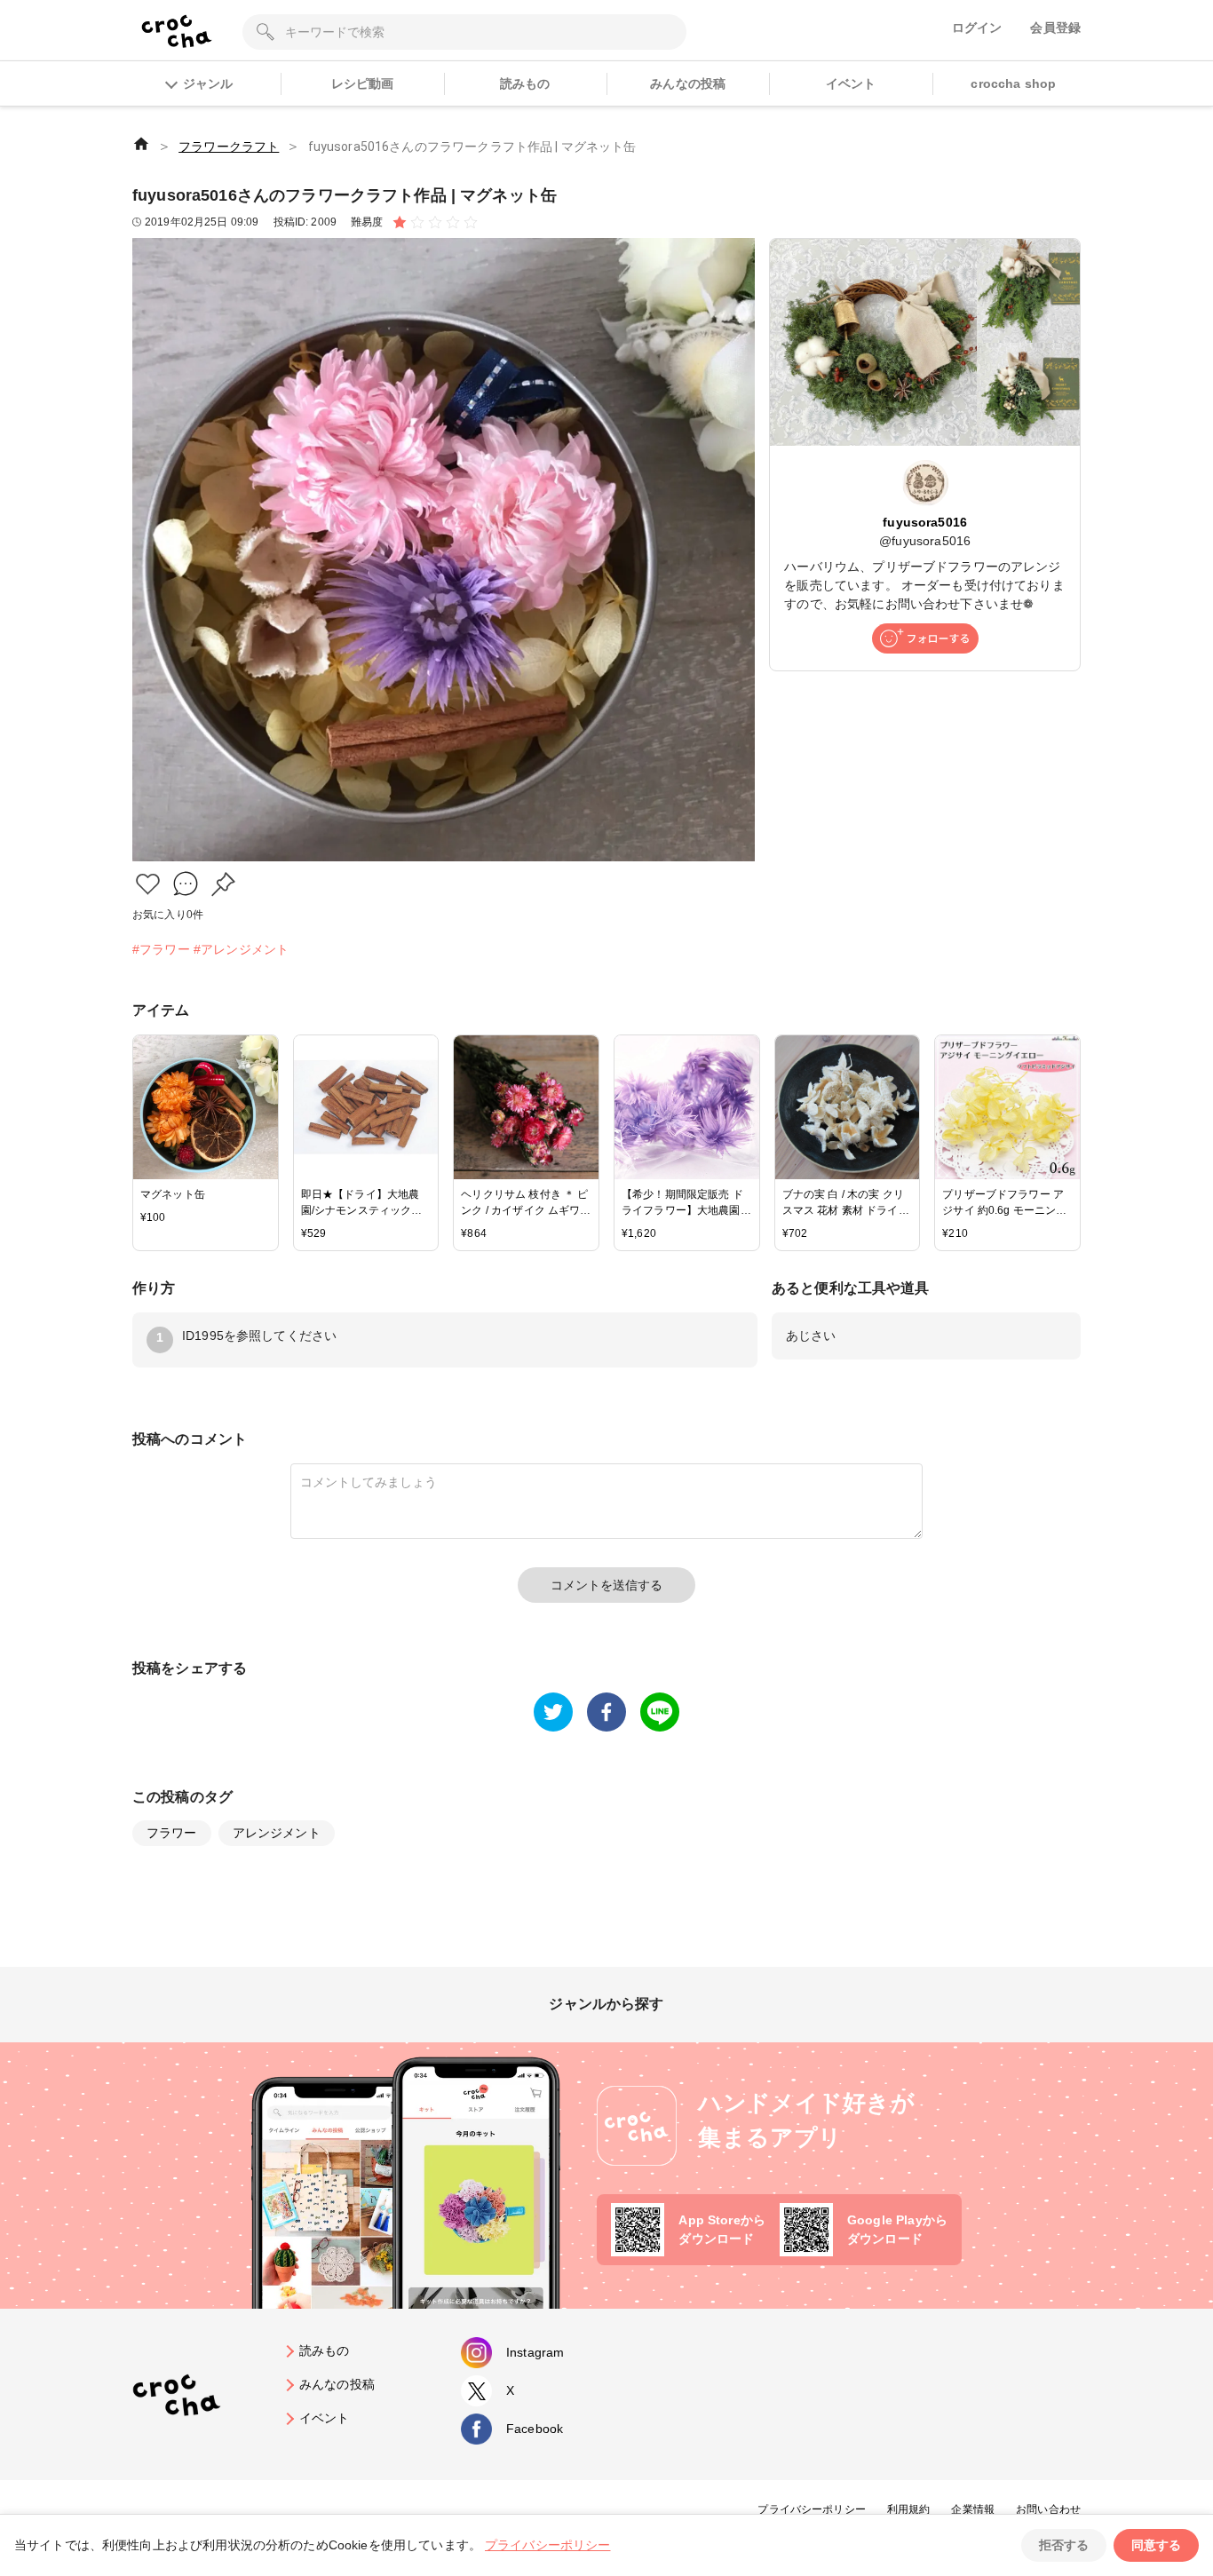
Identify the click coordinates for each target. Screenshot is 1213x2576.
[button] (148, 884)
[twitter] (553, 1712)
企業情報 (973, 2509)
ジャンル (208, 83)
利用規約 (909, 2509)
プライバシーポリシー (812, 2509)
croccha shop (1013, 83)
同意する (1156, 2545)
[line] (660, 1712)
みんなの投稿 (688, 83)
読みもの (525, 83)
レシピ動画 (363, 83)
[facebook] (606, 1712)
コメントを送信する (606, 1585)
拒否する (1064, 2545)
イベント (851, 83)
